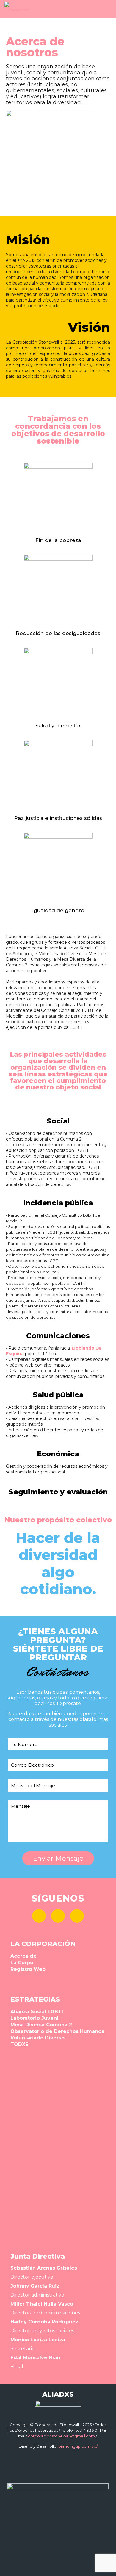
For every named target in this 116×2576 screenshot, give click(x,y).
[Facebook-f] (39, 1916)
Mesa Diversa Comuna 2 (41, 2025)
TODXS (19, 2044)
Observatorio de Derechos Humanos (57, 2031)
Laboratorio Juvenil (35, 2018)
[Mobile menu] (108, 9)
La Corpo (22, 1963)
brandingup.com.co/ (78, 2446)
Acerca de (23, 1956)
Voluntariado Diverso (37, 2038)
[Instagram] (77, 1916)
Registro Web (28, 1969)
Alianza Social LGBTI (37, 2012)
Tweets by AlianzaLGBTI (33, 2235)
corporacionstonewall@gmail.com (61, 2436)
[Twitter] (58, 1916)
